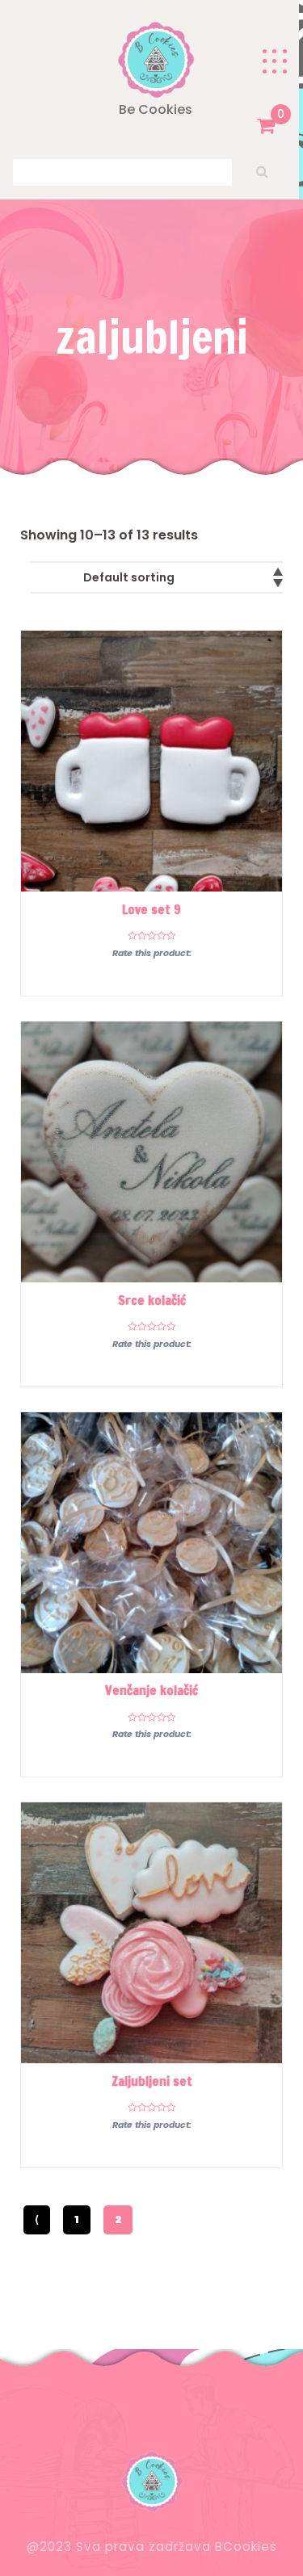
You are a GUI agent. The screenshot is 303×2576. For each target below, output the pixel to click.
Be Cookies (156, 109)
